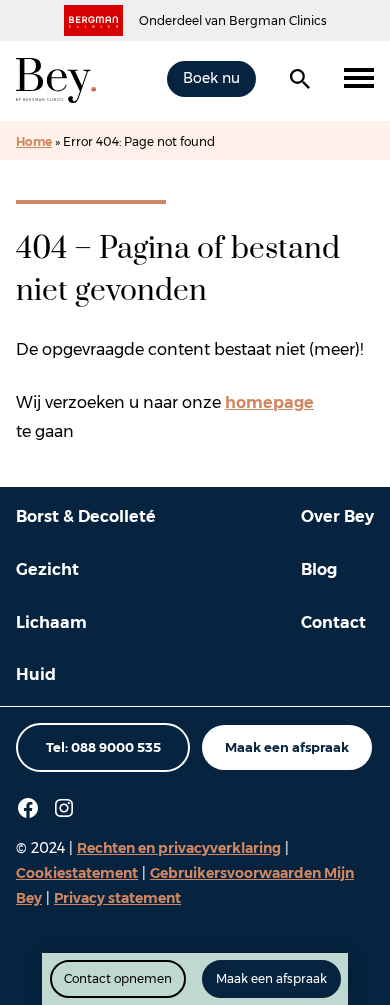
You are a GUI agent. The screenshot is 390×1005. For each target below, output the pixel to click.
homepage (269, 402)
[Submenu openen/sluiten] (359, 79)
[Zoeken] (300, 79)
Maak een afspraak (287, 747)
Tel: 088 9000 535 (103, 747)
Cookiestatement (77, 873)
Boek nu (211, 78)
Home (34, 141)
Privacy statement (117, 898)
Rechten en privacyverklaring (179, 848)
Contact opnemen (118, 978)
